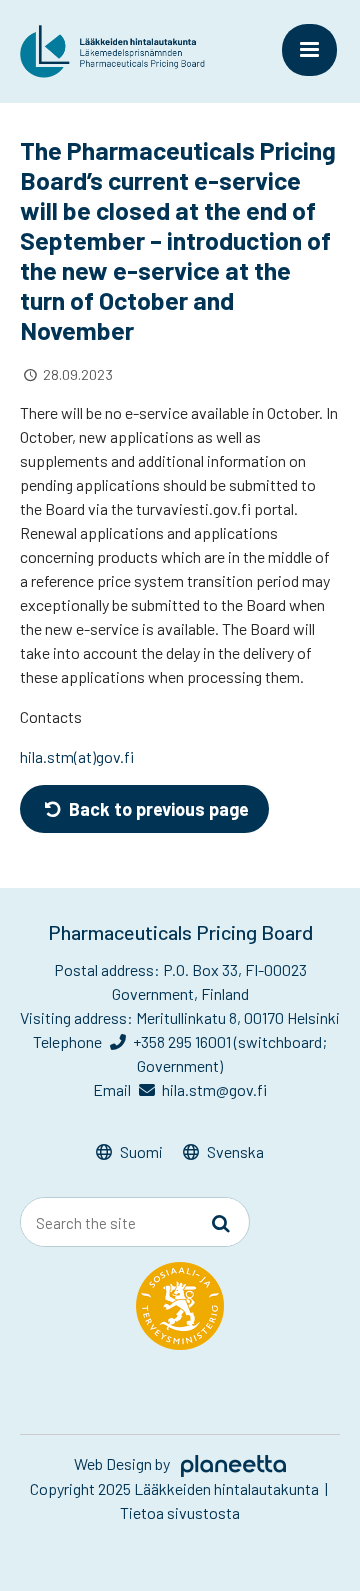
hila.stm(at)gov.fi (77, 756)
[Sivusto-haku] (221, 1223)
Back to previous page (157, 809)
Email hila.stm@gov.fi (180, 1089)
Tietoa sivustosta (180, 1512)
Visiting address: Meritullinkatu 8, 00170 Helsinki (180, 1017)
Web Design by (123, 1463)
